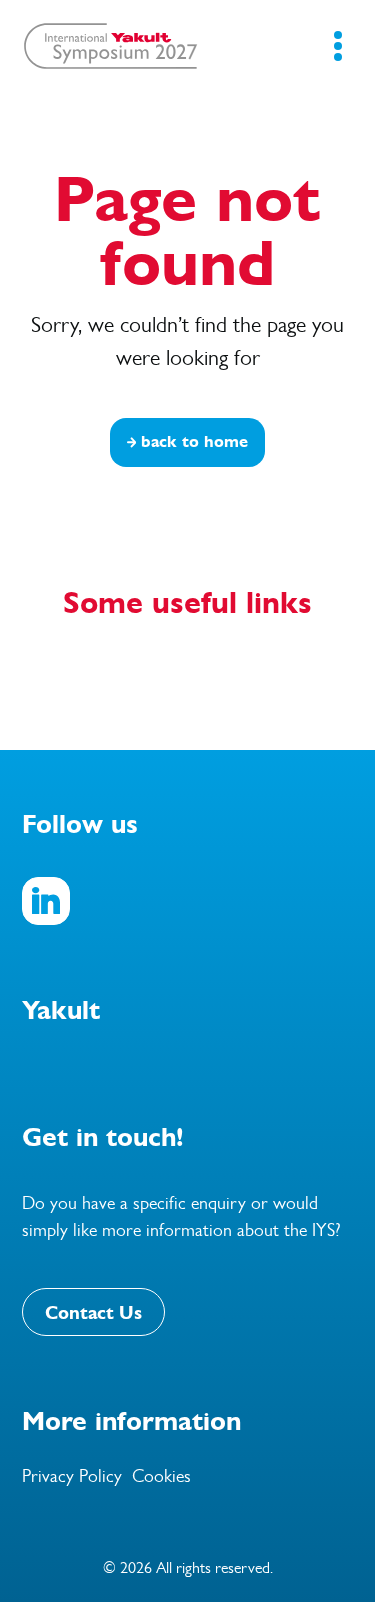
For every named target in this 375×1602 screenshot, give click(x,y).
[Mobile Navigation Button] (337, 46)
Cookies (161, 1476)
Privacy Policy (72, 1476)
